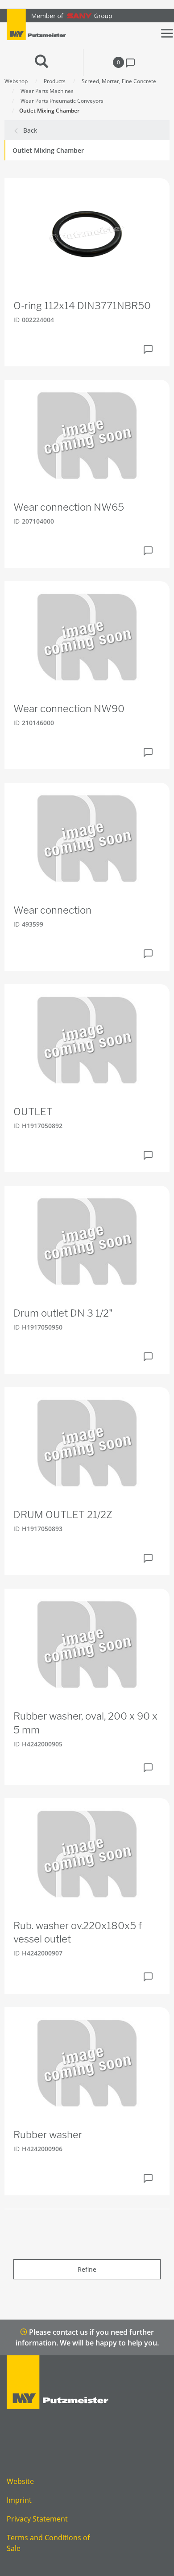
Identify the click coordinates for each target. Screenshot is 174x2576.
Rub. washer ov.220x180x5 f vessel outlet (78, 1932)
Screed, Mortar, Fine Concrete (119, 81)
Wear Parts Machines (47, 91)
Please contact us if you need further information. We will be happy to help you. (87, 2337)
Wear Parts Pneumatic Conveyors (62, 101)
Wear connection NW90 (69, 709)
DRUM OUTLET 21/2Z (63, 1515)
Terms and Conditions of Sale (48, 2543)
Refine (87, 2269)
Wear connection (52, 910)
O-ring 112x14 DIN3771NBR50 (82, 306)
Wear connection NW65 (69, 507)
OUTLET (33, 1112)
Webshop (16, 81)
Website (20, 2481)
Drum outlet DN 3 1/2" (63, 1313)
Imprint (19, 2500)
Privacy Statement (37, 2519)
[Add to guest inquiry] (148, 349)
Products (55, 81)
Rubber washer (48, 2135)
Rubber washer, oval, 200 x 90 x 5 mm (85, 1723)
